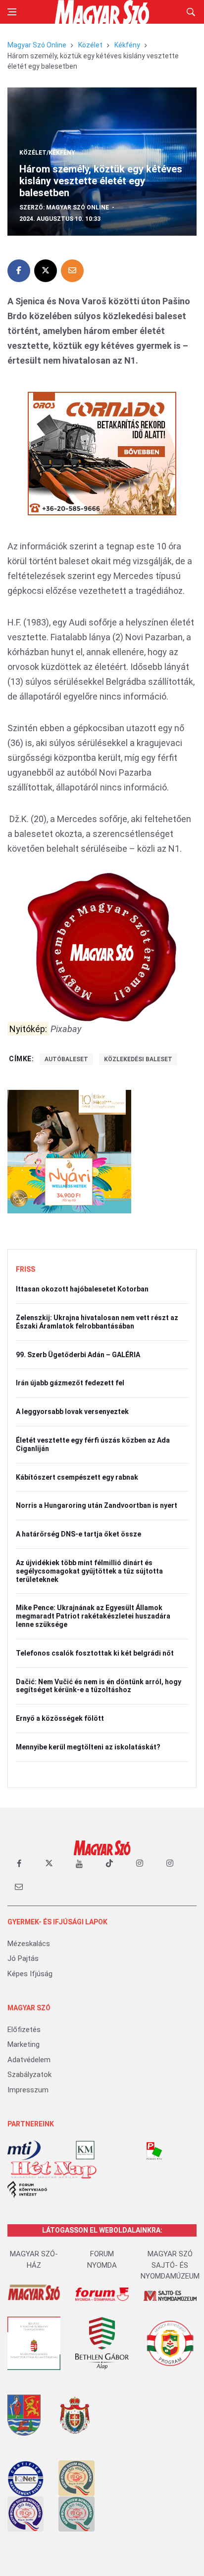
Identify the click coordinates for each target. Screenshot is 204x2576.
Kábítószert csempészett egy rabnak (77, 1477)
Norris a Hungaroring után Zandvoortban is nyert (97, 1505)
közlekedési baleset (138, 1059)
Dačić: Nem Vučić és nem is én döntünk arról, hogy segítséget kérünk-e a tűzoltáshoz (99, 1686)
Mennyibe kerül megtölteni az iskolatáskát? (88, 1747)
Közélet (90, 45)
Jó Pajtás (23, 1958)
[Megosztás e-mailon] (72, 271)
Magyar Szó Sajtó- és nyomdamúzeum (170, 2265)
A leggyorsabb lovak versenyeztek (72, 1412)
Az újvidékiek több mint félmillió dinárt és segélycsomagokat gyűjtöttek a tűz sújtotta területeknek (89, 1571)
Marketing (24, 2044)
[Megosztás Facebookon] (19, 271)
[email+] (19, 1886)
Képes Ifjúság (30, 1974)
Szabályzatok (29, 2075)
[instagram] (140, 1864)
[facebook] (19, 1864)
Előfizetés (24, 2030)
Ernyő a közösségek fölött (60, 1718)
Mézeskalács (29, 1944)
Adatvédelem (29, 2060)
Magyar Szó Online (37, 45)
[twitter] (49, 1864)
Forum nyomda (102, 2260)
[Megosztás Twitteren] (46, 271)
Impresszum (28, 2090)
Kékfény (127, 45)
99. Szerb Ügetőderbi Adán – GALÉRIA (78, 1355)
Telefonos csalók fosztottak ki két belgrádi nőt (95, 1653)
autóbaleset (66, 1059)
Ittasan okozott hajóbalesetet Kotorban (82, 1289)
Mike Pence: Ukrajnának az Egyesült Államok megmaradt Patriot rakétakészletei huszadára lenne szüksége (93, 1616)
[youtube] (79, 1864)
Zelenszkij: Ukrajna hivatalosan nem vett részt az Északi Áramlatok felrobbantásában (97, 1322)
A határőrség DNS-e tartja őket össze (78, 1534)
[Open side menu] (12, 12)
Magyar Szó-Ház (34, 2260)
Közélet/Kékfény (47, 153)
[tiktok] (109, 1864)
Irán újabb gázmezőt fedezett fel (70, 1383)
